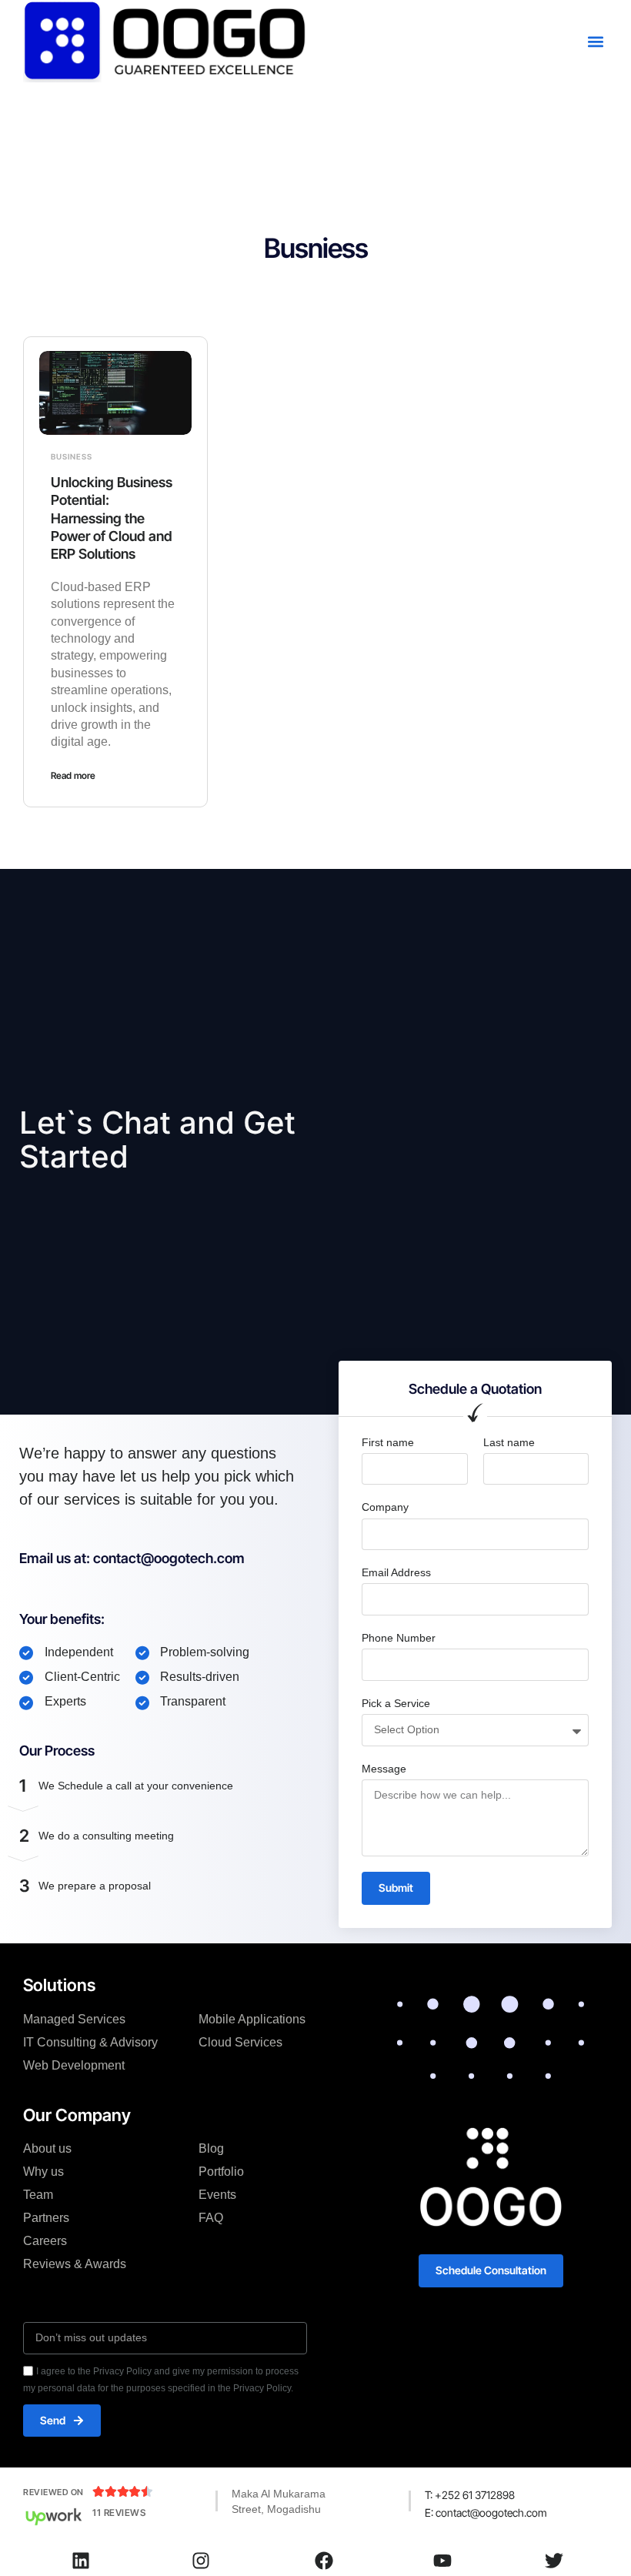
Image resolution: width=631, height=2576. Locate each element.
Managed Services (74, 2019)
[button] (595, 41)
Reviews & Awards (75, 2264)
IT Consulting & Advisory (90, 2042)
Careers (45, 2241)
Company (385, 1507)
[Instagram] (201, 2561)
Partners (46, 2218)
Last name (509, 1442)
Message (384, 1769)
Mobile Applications (252, 2019)
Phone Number (399, 1638)
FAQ (211, 2218)
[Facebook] (324, 2561)
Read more (73, 775)
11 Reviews (119, 2513)
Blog (211, 2148)
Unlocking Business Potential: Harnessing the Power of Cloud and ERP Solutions (112, 518)
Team (38, 2195)
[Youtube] (442, 2561)
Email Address (396, 1572)
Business (72, 456)
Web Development (74, 2065)
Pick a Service (396, 1703)
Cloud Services (240, 2042)
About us (47, 2148)
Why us (43, 2172)
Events (217, 2195)
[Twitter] (554, 2561)
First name (388, 1442)
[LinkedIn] (81, 2561)
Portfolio (221, 2172)
